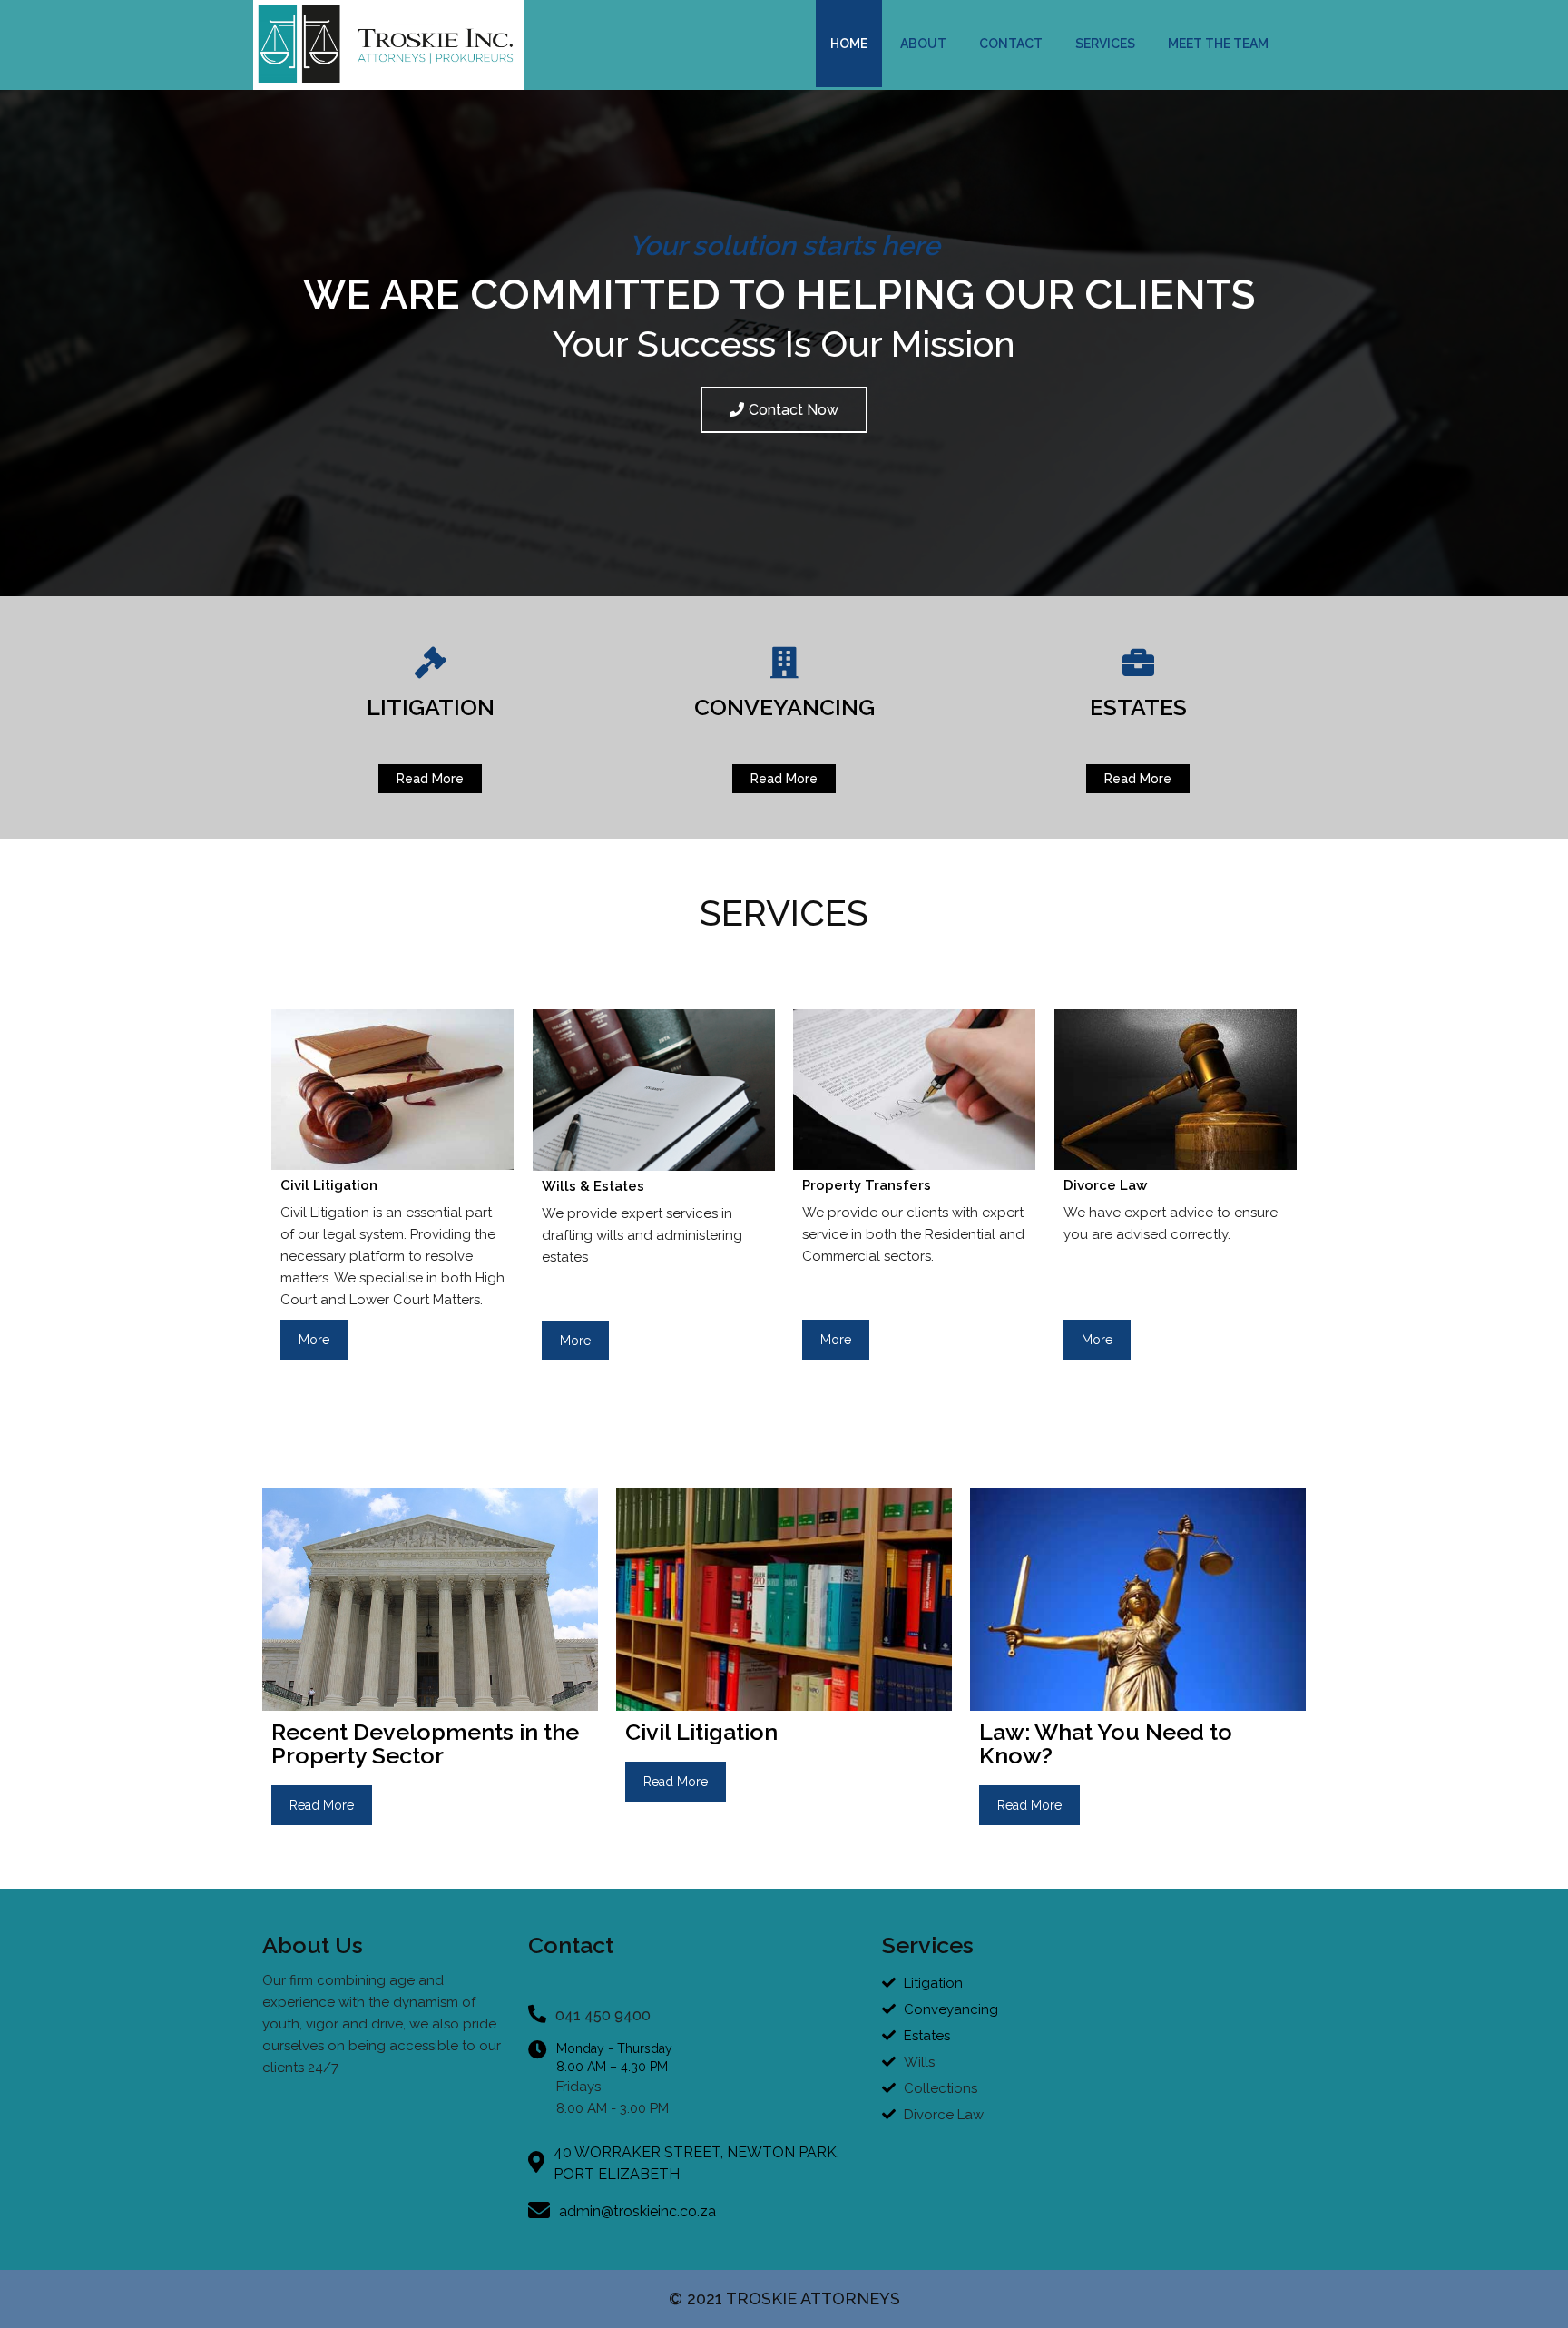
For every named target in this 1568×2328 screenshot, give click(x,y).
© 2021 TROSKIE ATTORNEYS (784, 2299)
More (314, 1340)
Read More (322, 1805)
